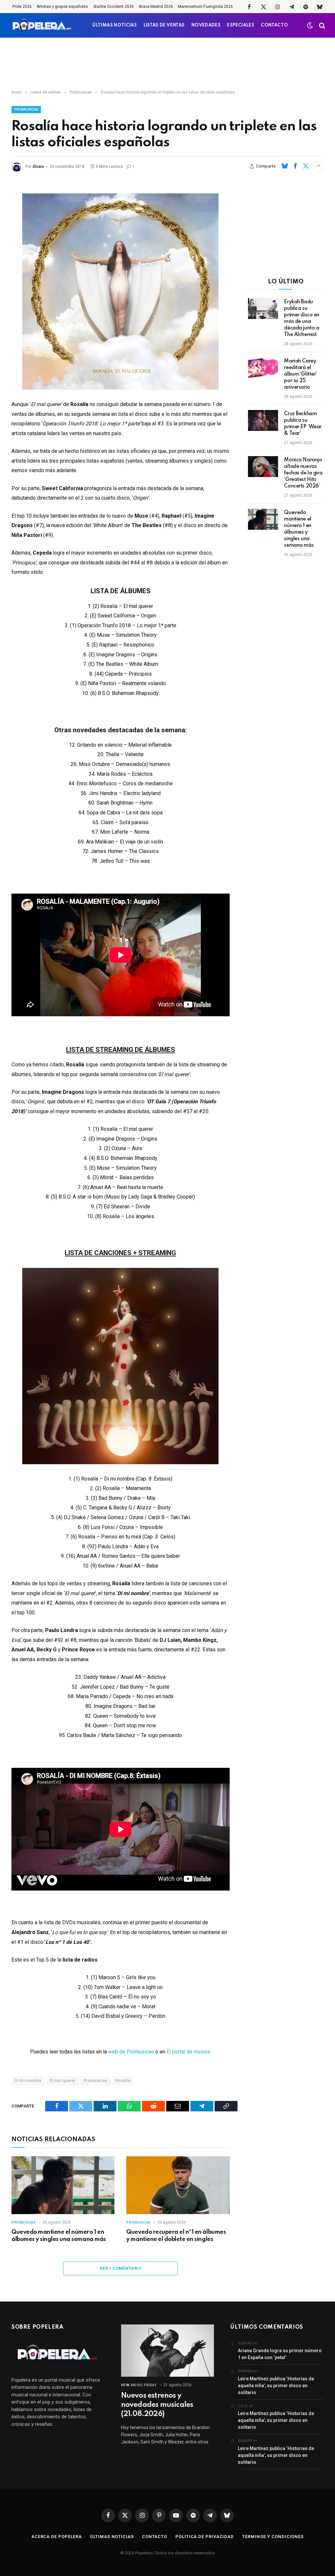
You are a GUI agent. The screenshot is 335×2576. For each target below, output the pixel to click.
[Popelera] (42, 25)
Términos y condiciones (273, 2537)
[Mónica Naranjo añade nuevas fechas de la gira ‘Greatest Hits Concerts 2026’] (263, 467)
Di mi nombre (28, 2080)
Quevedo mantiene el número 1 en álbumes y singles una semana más (59, 2236)
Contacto (155, 2537)
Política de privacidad (205, 2537)
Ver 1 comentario (121, 2268)
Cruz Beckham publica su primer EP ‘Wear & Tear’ (303, 424)
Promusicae (26, 109)
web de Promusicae (131, 2052)
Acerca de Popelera (57, 2537)
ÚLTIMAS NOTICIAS (115, 25)
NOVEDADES (206, 25)
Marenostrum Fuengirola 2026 (205, 7)
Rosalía (123, 2080)
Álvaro (38, 167)
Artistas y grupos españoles (62, 7)
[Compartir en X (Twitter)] (306, 166)
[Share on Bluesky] (285, 166)
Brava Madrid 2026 (156, 7)
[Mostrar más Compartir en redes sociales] (318, 166)
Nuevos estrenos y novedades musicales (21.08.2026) (157, 2405)
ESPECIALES (241, 25)
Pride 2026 (22, 7)
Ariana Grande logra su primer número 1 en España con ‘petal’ (280, 2354)
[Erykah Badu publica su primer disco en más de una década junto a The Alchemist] (263, 309)
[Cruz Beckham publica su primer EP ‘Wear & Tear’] (263, 420)
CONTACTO (274, 25)
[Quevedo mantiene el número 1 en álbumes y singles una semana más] (63, 2185)
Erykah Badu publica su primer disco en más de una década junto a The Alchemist (302, 318)
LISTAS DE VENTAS (164, 25)
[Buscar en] (321, 25)
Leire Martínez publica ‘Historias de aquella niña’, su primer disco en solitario (276, 2386)
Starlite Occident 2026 (114, 7)
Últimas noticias (112, 2537)
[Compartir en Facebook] (295, 166)
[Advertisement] (167, 64)
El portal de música (188, 2052)
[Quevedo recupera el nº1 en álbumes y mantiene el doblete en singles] (178, 2185)
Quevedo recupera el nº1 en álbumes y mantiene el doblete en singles (176, 2236)
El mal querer (63, 2080)
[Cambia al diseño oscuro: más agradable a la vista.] (310, 26)
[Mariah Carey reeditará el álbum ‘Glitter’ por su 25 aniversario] (263, 368)
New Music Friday (139, 2385)
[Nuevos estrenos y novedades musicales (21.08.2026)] (168, 2351)
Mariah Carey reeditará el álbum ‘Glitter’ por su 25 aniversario (300, 374)
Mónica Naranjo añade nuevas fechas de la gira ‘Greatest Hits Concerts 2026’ (303, 473)
